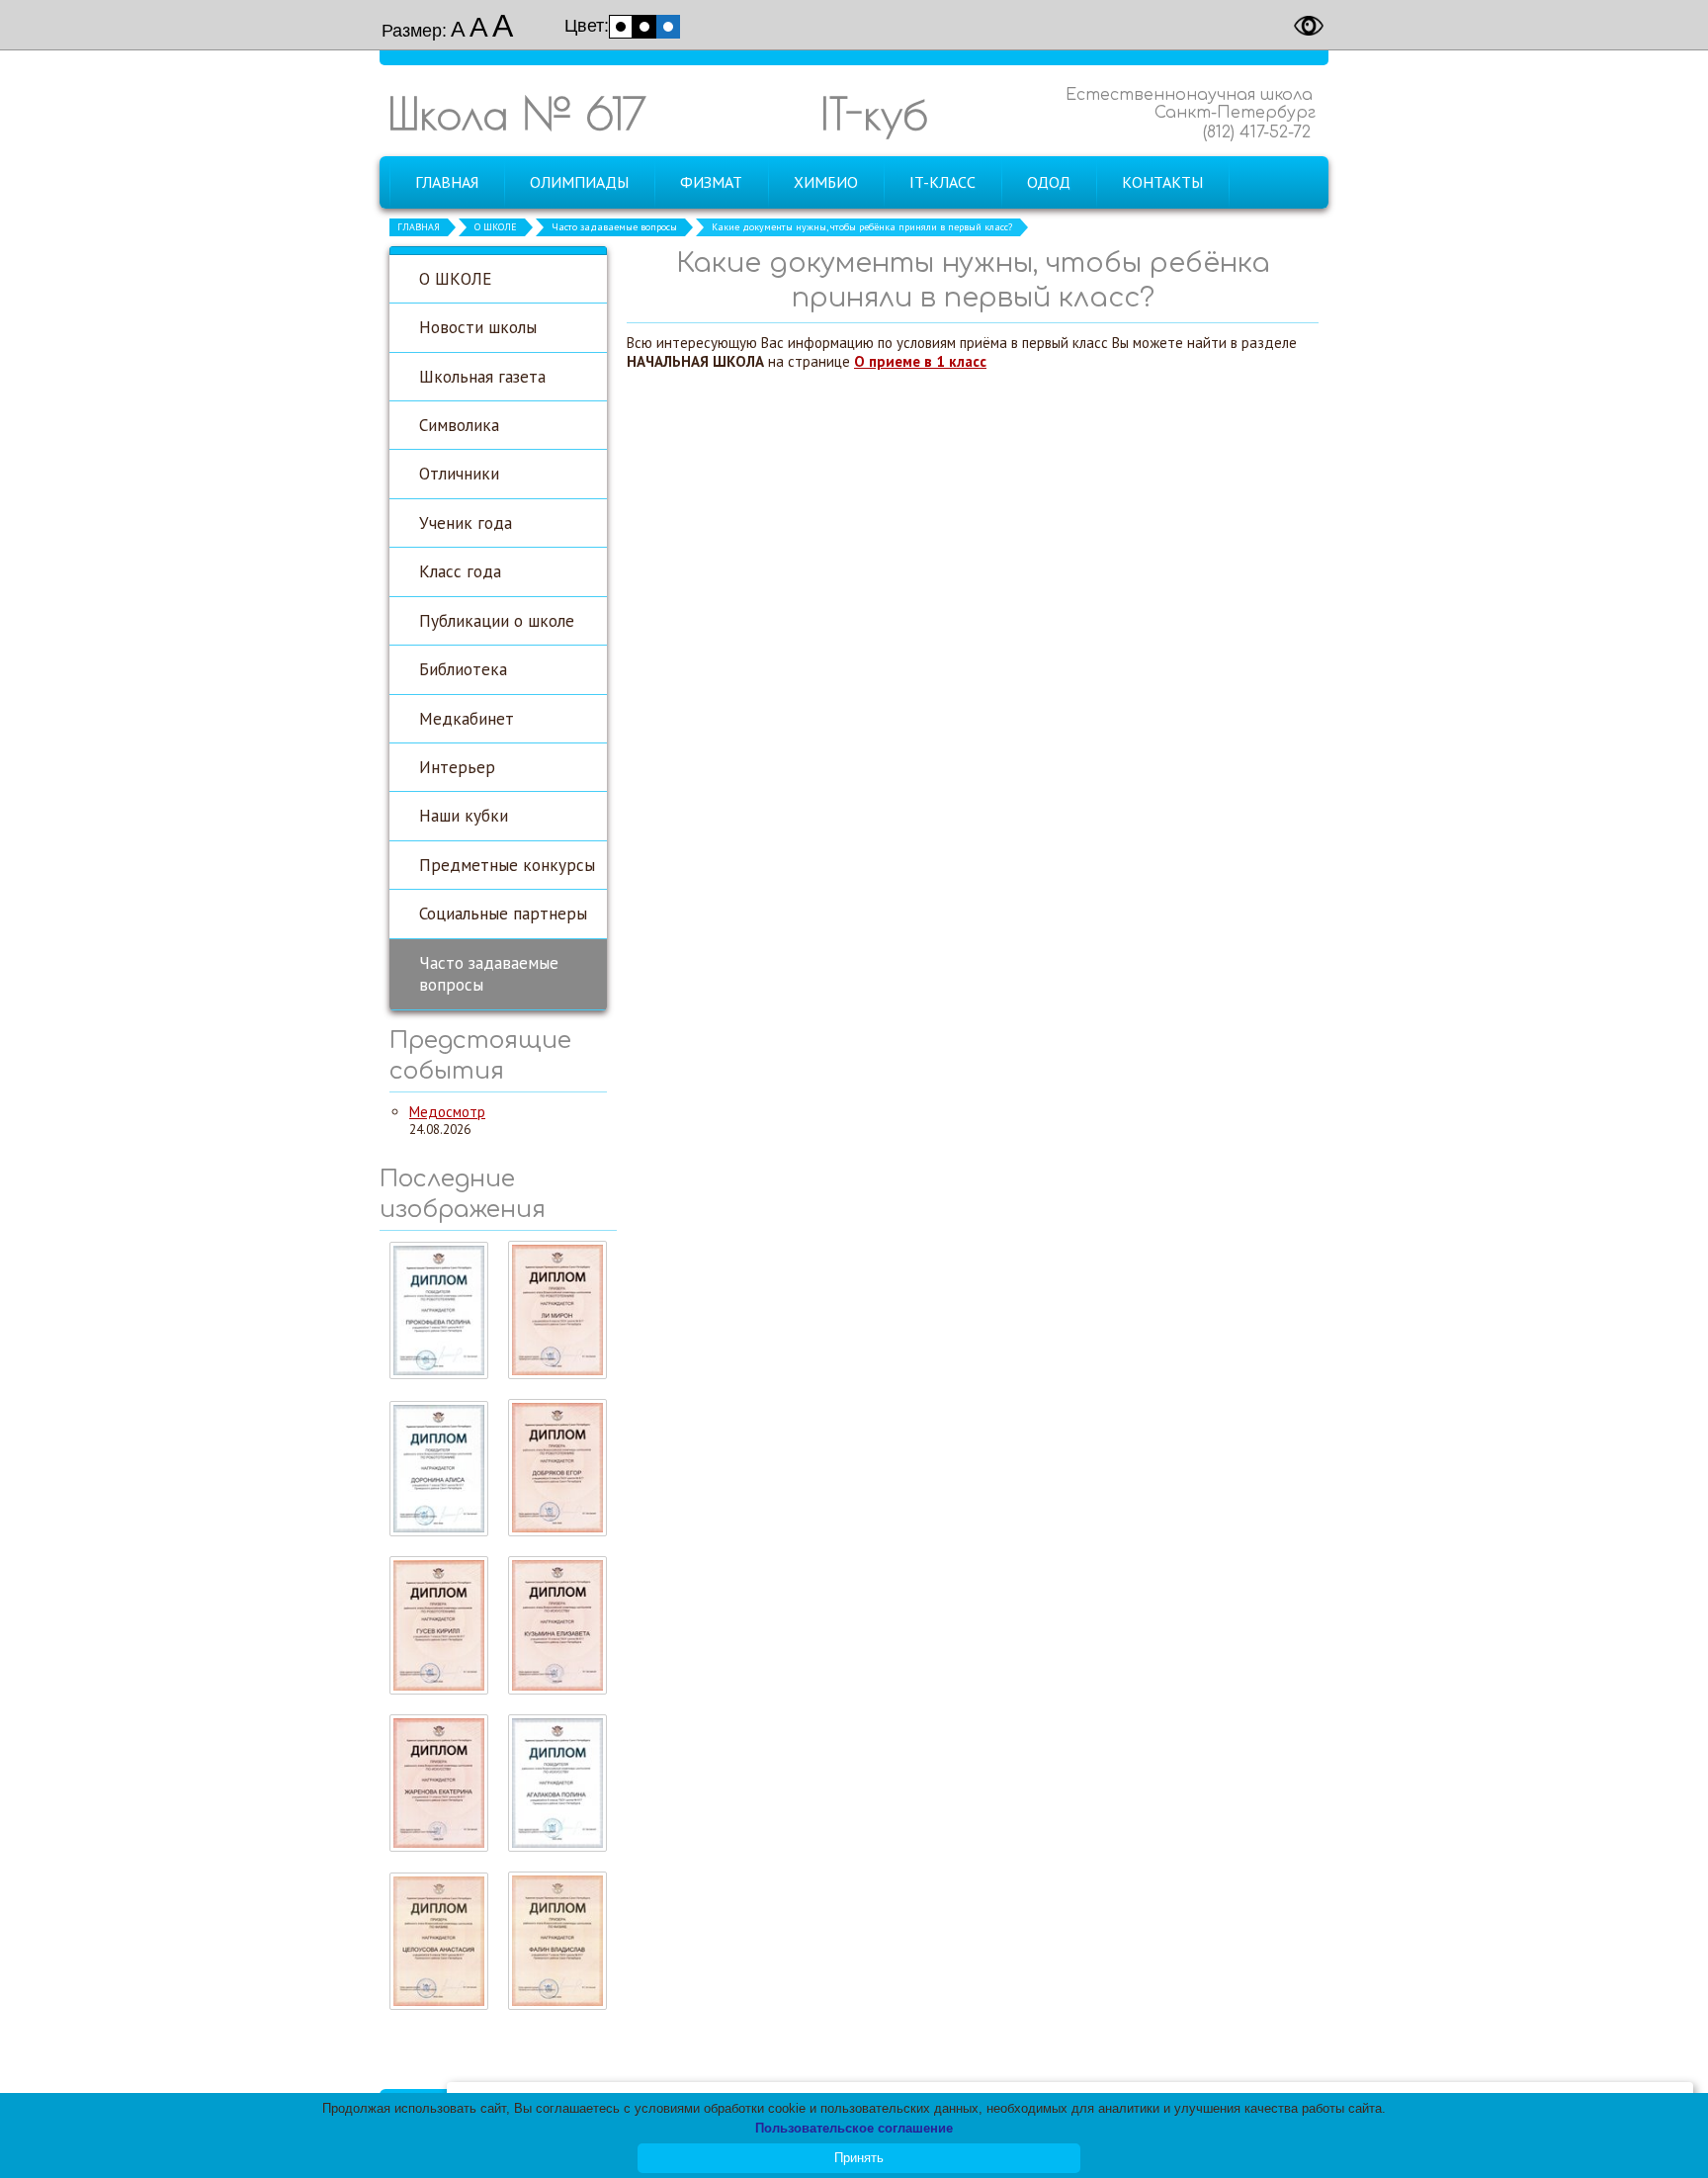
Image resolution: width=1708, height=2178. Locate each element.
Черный (644, 27)
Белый (621, 27)
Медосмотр (447, 1112)
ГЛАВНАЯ (419, 227)
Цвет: (587, 26)
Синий (668, 27)
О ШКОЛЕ (496, 227)
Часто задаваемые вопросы (614, 227)
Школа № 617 (517, 113)
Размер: (414, 31)
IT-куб (874, 113)
